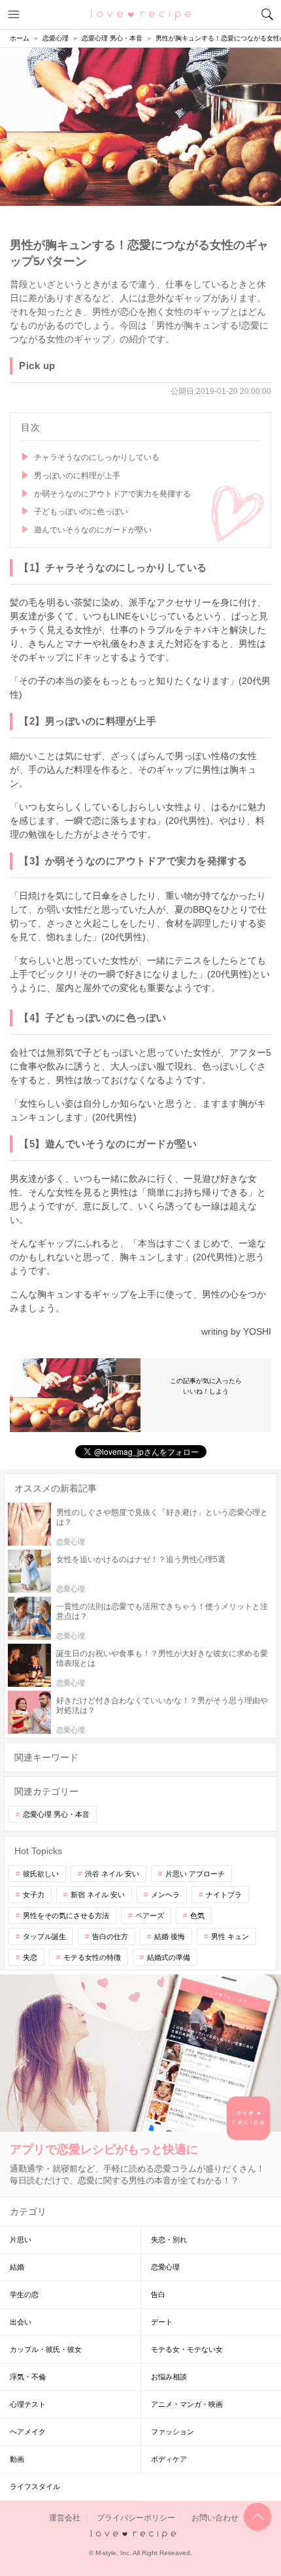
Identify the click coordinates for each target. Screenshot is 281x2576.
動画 (17, 2459)
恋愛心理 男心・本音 (56, 1814)
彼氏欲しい (41, 1874)
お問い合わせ (215, 2518)
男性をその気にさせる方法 (66, 1916)
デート (162, 2322)
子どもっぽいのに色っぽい (81, 512)
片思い (21, 2240)
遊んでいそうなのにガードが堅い (93, 530)
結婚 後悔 (170, 1936)
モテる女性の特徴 (92, 1957)
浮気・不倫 (28, 2377)
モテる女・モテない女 (187, 2349)
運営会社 (65, 2518)
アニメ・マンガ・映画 (187, 2404)
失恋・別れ (169, 2240)
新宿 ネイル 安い (98, 1895)
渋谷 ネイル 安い (112, 1874)
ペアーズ (150, 1916)
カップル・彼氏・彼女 (46, 2349)
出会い (21, 2322)
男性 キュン (230, 1936)
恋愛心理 (165, 2267)
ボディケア (169, 2459)
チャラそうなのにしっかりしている (97, 457)
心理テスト (28, 2404)
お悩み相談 (169, 2377)
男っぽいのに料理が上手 (77, 476)
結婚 (17, 2267)
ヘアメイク (28, 2432)
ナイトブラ (224, 1895)
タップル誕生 (44, 1936)
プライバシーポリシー (136, 2518)
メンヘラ (165, 1895)
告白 (158, 2294)
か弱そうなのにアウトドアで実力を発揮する (112, 494)
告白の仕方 (110, 1936)
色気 (197, 1916)
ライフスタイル (35, 2486)
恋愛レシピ (141, 14)
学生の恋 (24, 2294)
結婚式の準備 (169, 1957)
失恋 (30, 1957)
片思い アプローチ (195, 1874)
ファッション (173, 2432)
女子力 (34, 1895)
